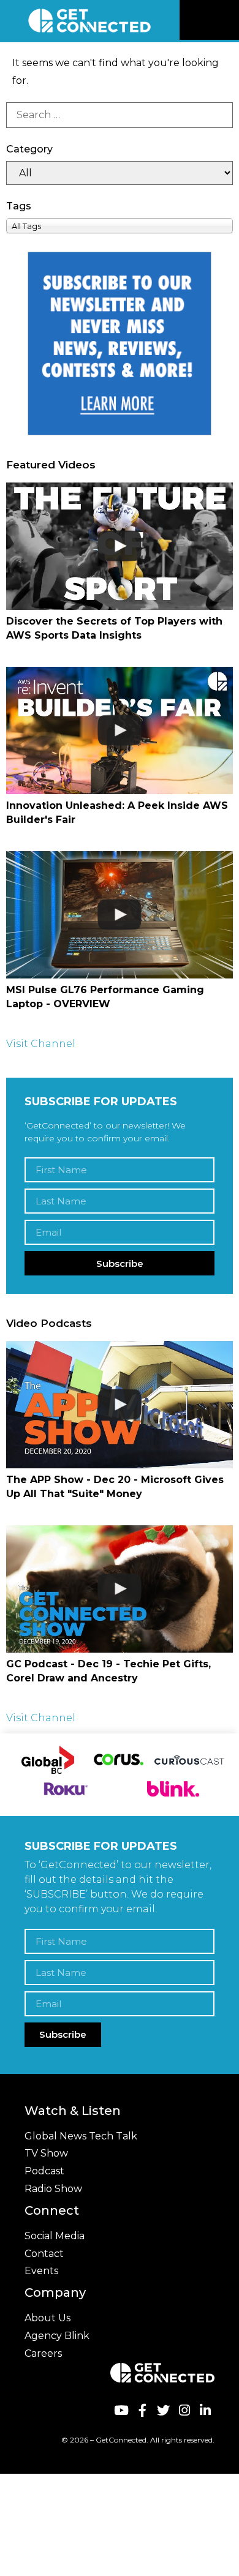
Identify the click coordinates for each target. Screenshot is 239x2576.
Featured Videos (51, 465)
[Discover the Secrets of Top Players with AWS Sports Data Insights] (120, 546)
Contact (44, 2254)
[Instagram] (184, 2410)
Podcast (44, 2171)
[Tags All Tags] (120, 226)
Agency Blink (57, 2336)
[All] (120, 173)
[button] (228, 20)
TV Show (46, 2153)
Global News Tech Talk (81, 2136)
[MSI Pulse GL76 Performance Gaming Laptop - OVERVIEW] (120, 915)
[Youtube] (121, 2410)
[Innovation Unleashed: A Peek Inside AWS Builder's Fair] (120, 730)
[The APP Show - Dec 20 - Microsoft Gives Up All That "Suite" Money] (120, 1405)
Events (41, 2271)
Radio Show (53, 2189)
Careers (43, 2353)
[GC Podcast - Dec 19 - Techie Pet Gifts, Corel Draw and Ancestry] (120, 1589)
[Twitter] (163, 2410)
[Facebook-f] (142, 2410)
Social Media (55, 2236)
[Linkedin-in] (206, 2410)
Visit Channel (41, 1044)
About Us (47, 2318)
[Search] (120, 115)
